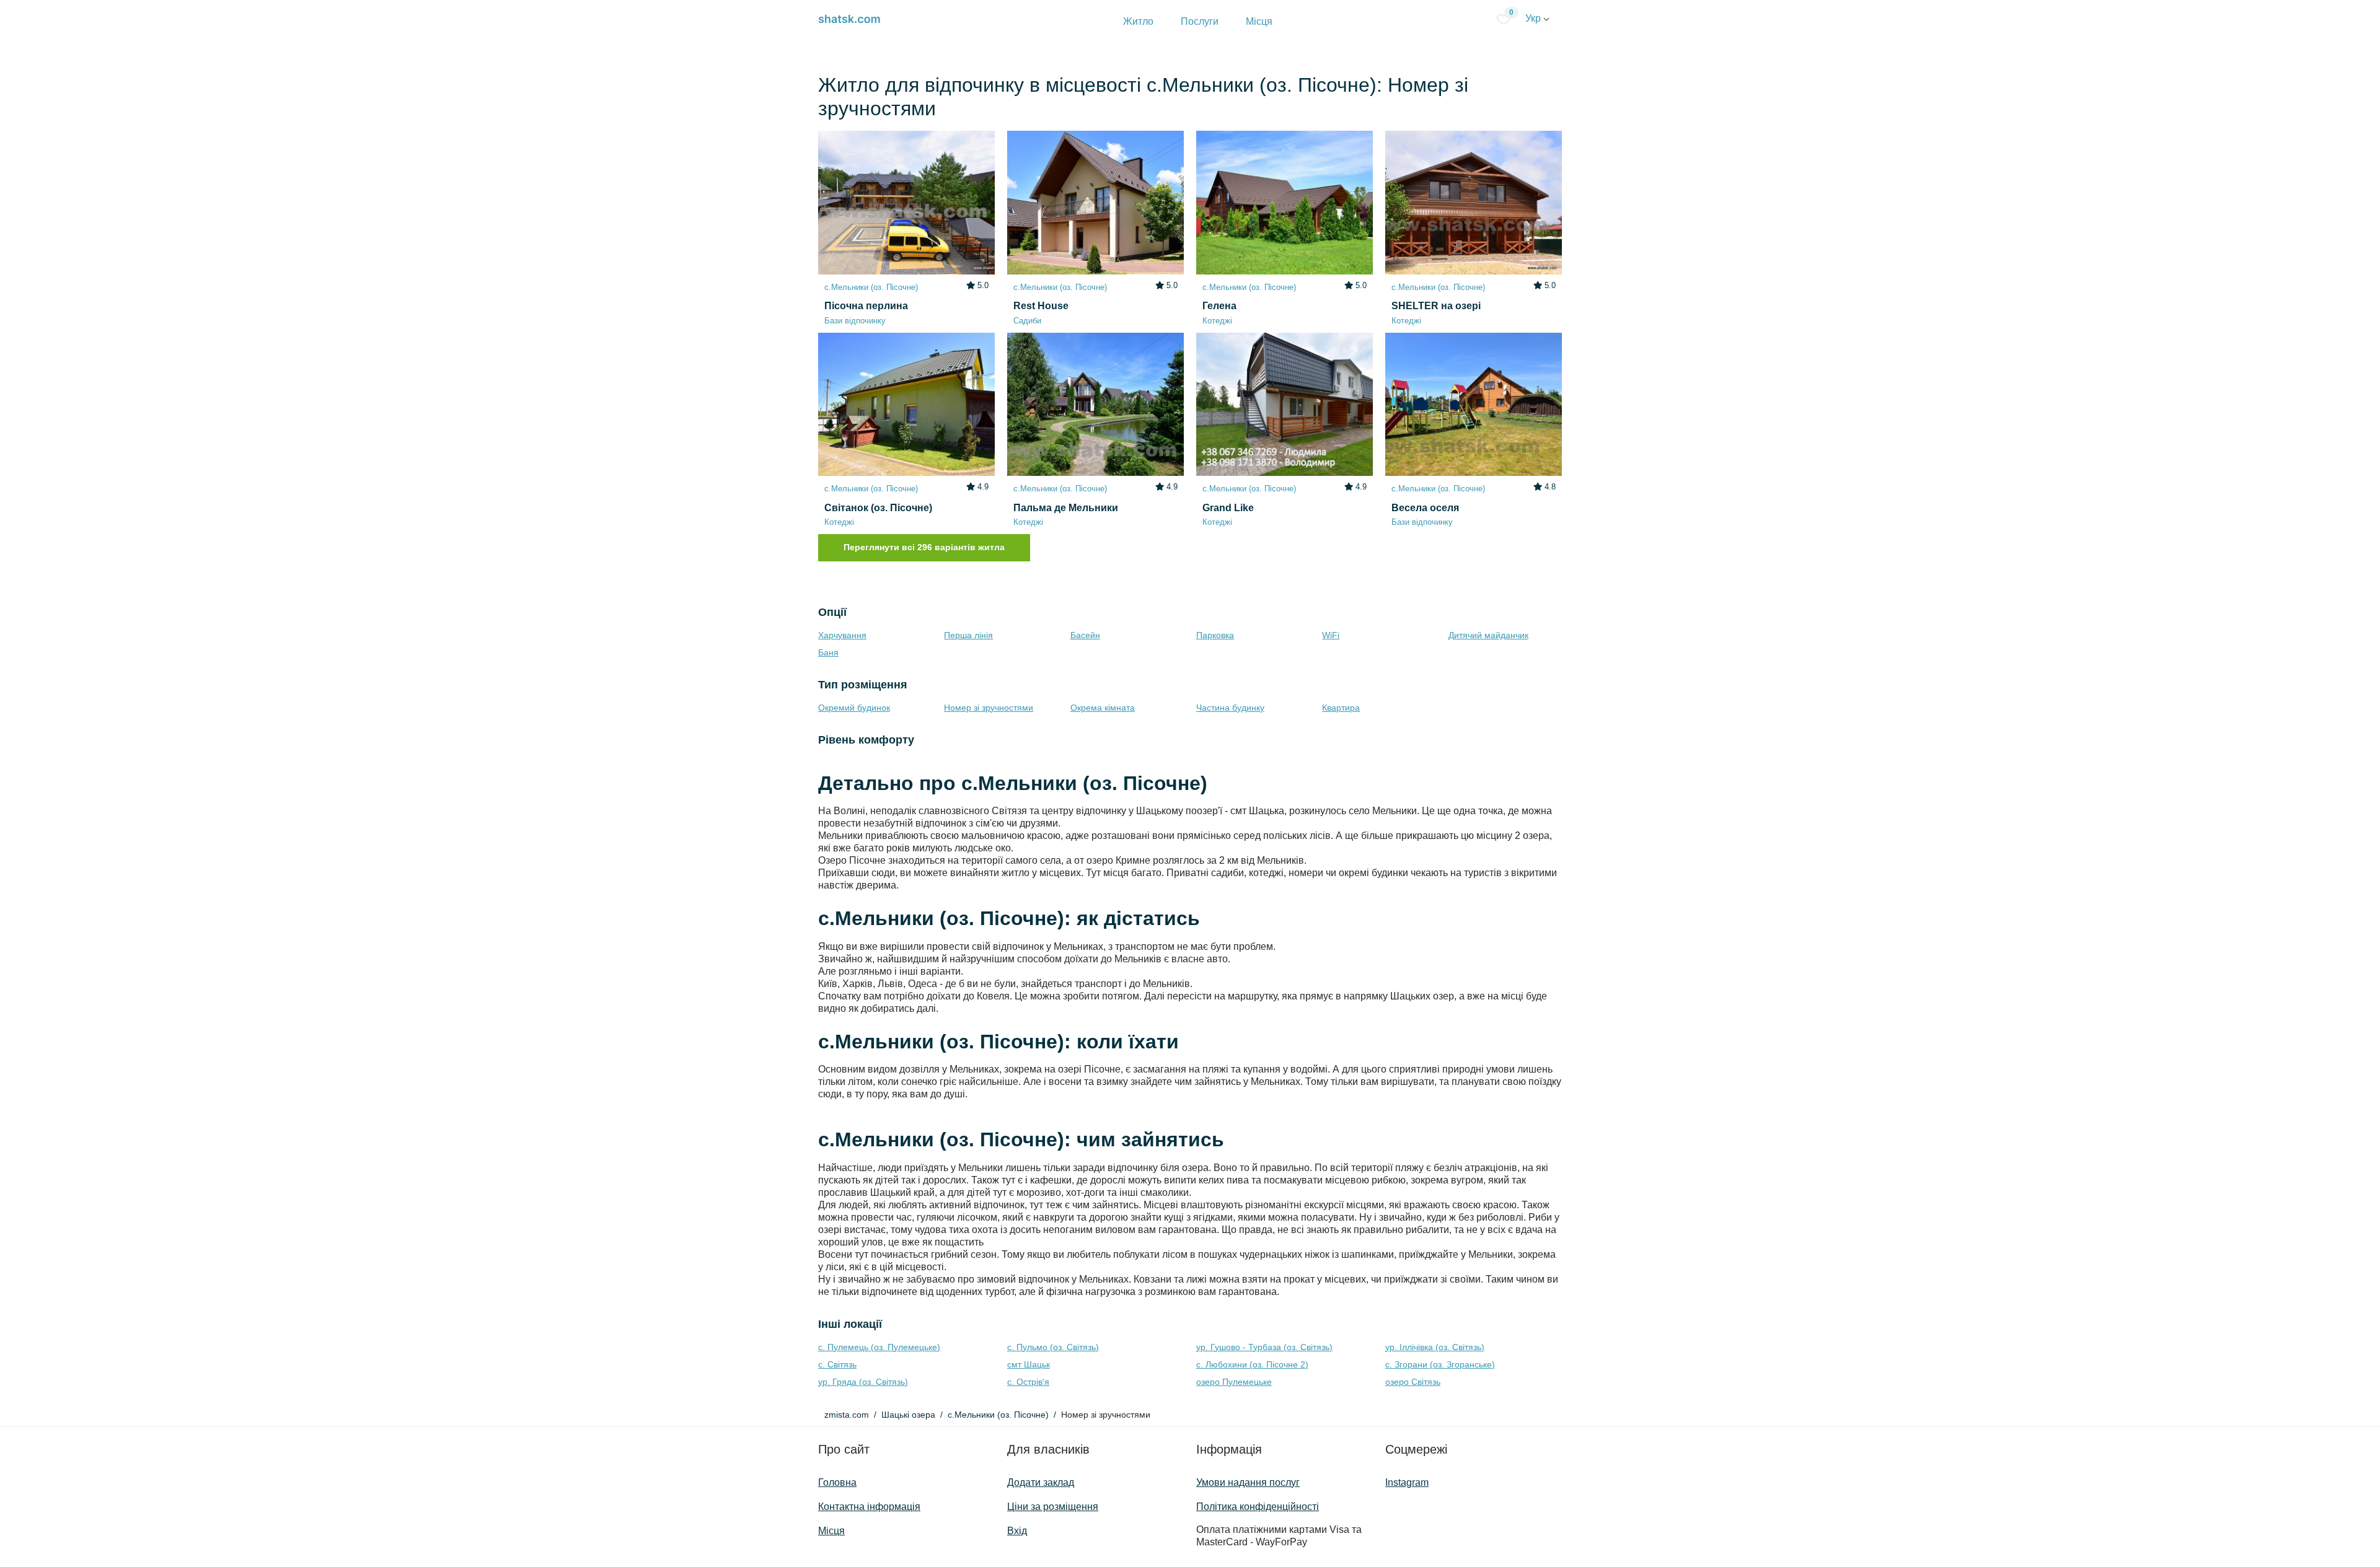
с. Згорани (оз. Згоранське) (1440, 1364)
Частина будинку (1230, 708)
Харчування (842, 635)
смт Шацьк (1029, 1364)
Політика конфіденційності (1258, 1507)
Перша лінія (968, 635)
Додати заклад (1041, 1482)
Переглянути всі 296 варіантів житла (924, 547)
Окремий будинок (854, 708)
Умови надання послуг (1248, 1482)
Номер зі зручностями (989, 708)
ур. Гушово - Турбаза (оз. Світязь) (1264, 1347)
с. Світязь (837, 1364)
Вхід (1017, 1531)
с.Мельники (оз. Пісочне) (998, 1415)
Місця (1259, 21)
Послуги (1200, 21)
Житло (1138, 21)
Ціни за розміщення (1053, 1507)
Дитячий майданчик (1488, 635)
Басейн (1085, 635)
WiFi (1331, 635)
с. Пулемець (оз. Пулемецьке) (879, 1347)
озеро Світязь (1413, 1382)
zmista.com (847, 1415)
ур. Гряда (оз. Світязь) (863, 1382)
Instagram (1407, 1482)
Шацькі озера (908, 1415)
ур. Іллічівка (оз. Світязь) (1435, 1347)
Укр (1534, 18)
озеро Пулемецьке (1234, 1382)
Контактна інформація (869, 1507)
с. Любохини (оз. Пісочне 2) (1252, 1364)
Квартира (1341, 708)
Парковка (1215, 635)
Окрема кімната (1103, 708)
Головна (837, 1482)
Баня (828, 652)
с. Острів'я (1028, 1382)
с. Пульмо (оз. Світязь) (1053, 1347)
